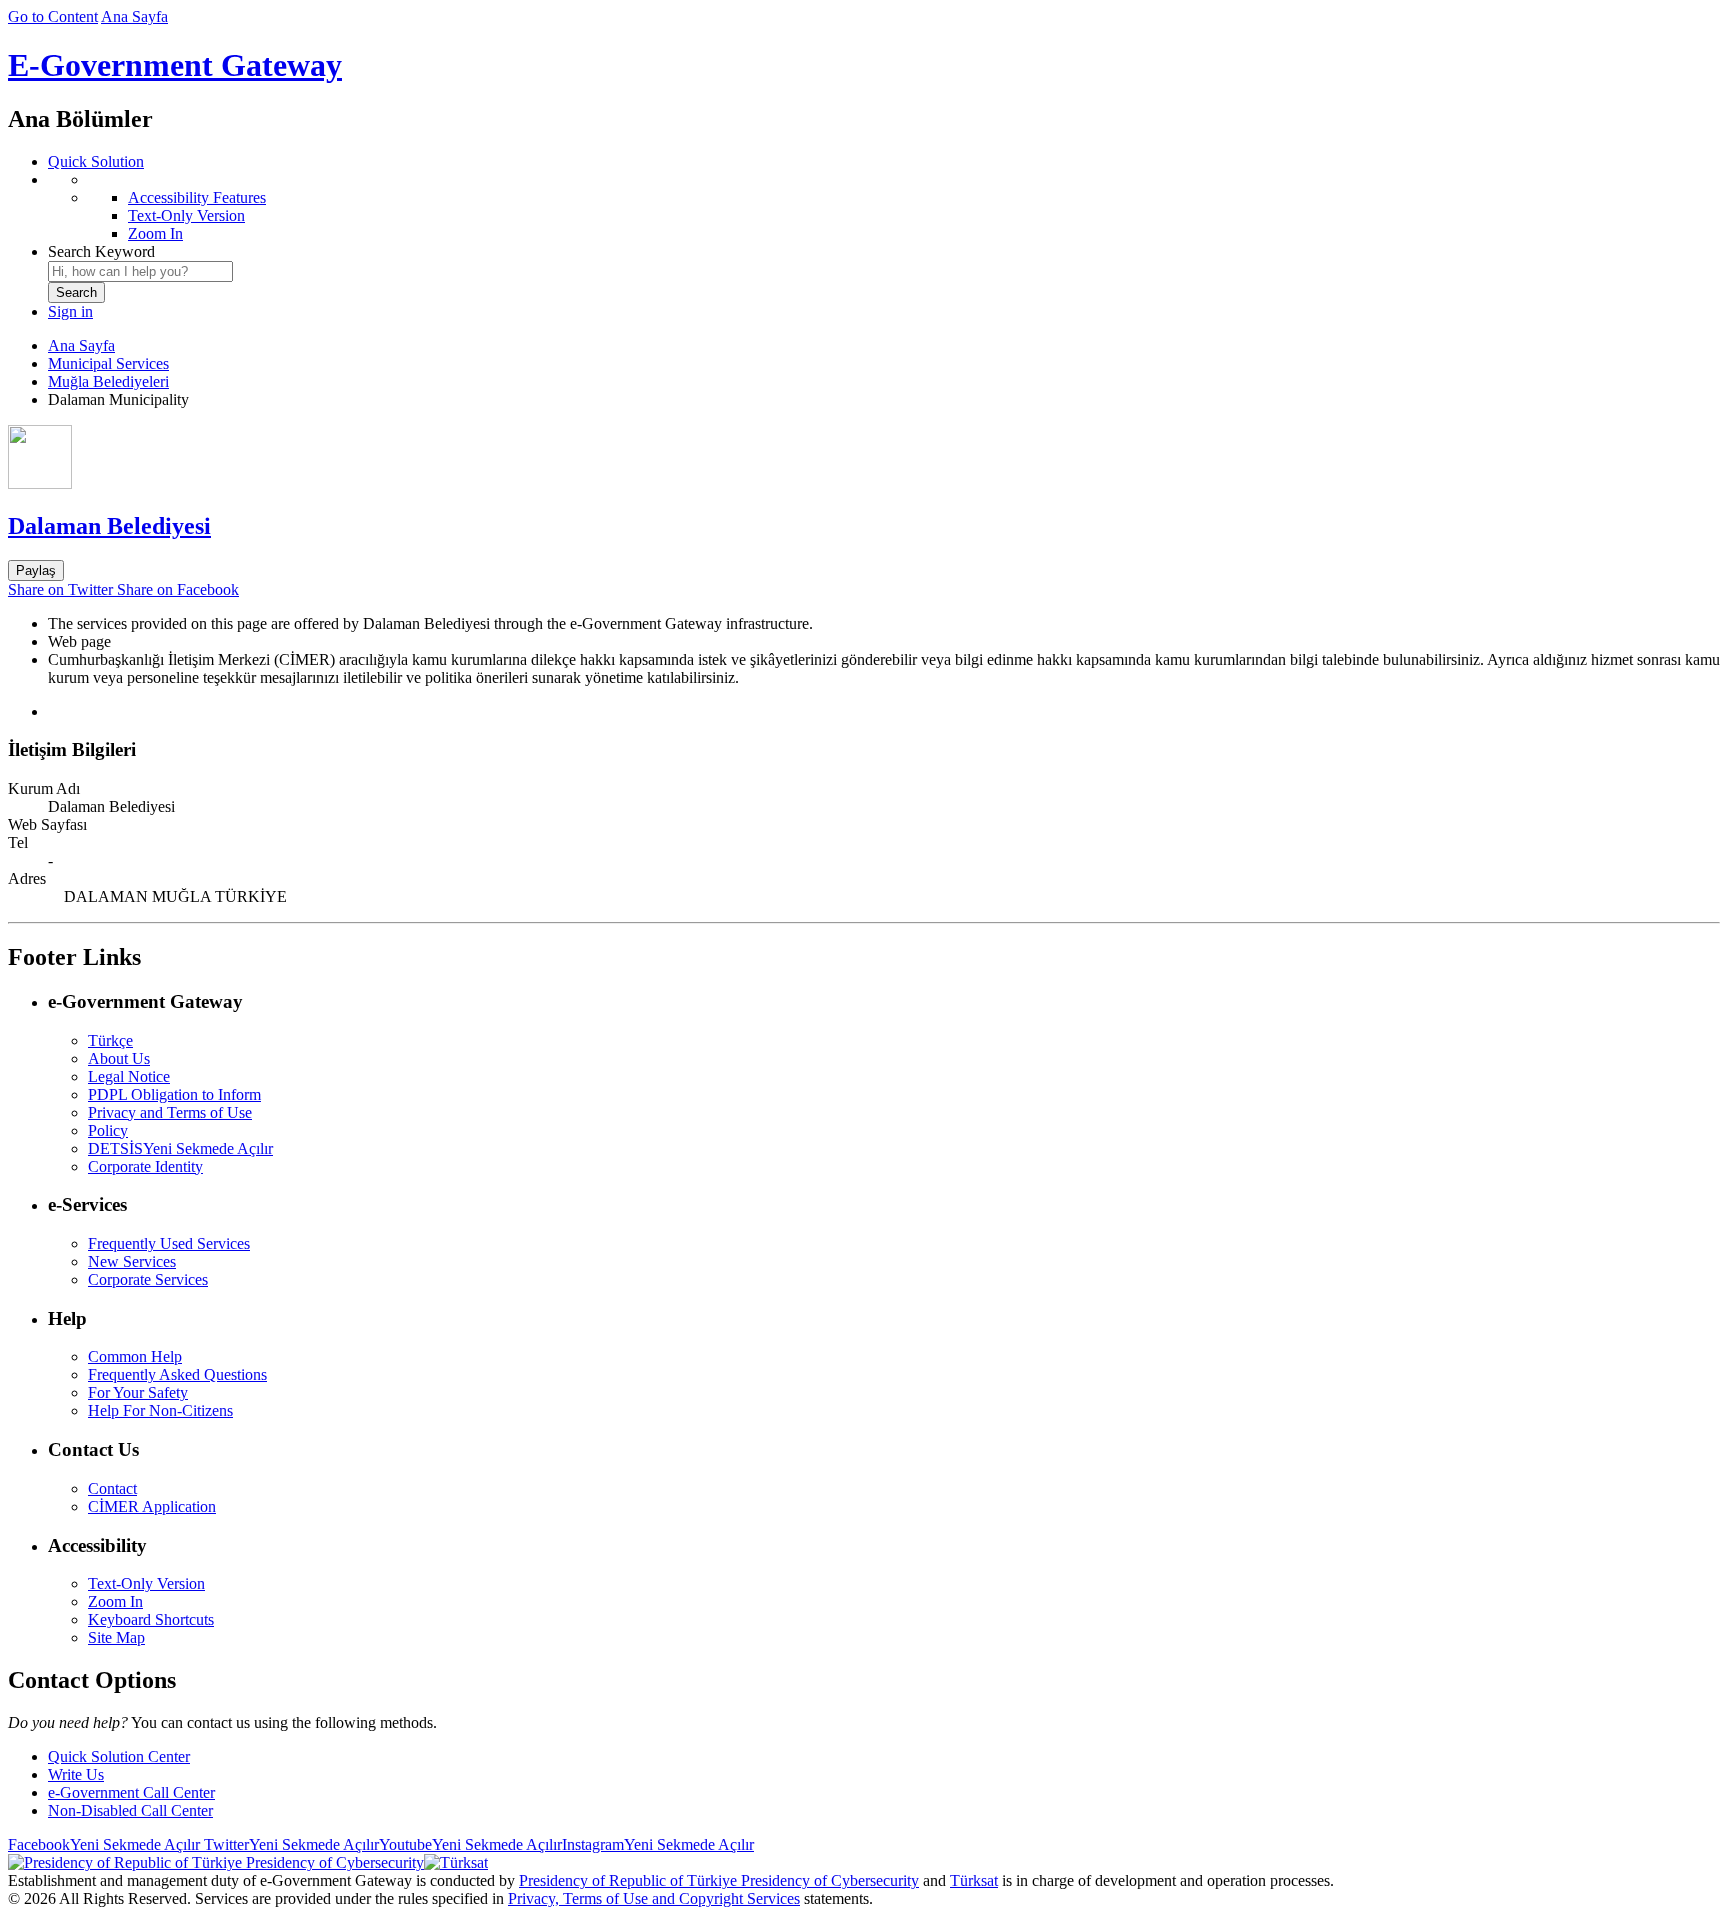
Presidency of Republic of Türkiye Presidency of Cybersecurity (719, 1880)
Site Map (116, 1637)
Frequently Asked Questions (177, 1374)
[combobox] (140, 271)
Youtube (470, 1844)
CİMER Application (152, 1506)
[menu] (884, 207)
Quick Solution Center (119, 1756)
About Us (119, 1058)
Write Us (76, 1774)
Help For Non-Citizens (160, 1410)
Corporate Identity (145, 1166)
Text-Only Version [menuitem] (186, 215)
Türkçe (110, 1040)
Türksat (974, 1880)
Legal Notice (129, 1076)
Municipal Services (108, 363)
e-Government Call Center (131, 1792)
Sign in (70, 311)
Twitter (289, 1844)
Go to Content (53, 16)
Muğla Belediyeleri (108, 381)
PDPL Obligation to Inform (174, 1094)
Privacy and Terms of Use (170, 1112)
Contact (112, 1488)
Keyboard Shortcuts (151, 1619)
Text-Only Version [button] (146, 1583)
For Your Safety (138, 1392)
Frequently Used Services (169, 1243)
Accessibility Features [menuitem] (197, 197)
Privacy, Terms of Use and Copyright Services (654, 1898)
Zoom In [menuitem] (155, 233)
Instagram (658, 1844)
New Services (132, 1261)
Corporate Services (148, 1279)
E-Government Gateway (175, 65)
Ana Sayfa (134, 16)
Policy (108, 1130)
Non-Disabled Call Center (130, 1810)
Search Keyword (101, 251)
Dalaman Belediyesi (109, 526)
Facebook (104, 1844)
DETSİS (180, 1148)
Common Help (135, 1356)
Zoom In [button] (115, 1601)
